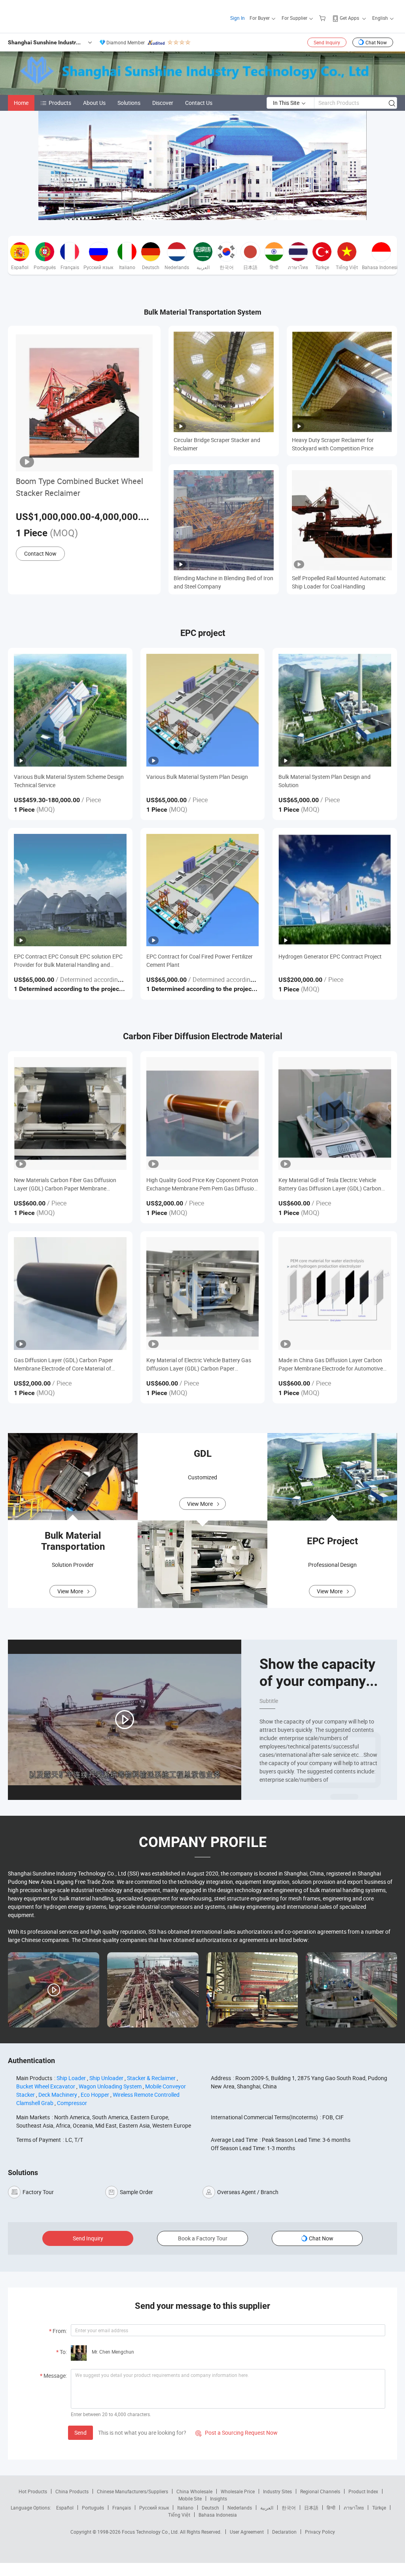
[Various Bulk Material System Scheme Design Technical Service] (70, 710)
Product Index (363, 2491)
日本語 (311, 2508)
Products (60, 103)
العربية (267, 2508)
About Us (94, 103)
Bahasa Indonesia (218, 2515)
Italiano (185, 2508)
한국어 (289, 2508)
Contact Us (199, 103)
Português (93, 2508)
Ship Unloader (106, 2078)
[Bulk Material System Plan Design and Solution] (335, 710)
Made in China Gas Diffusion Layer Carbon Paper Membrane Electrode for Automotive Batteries (331, 1364)
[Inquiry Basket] (323, 18)
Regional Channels (320, 2491)
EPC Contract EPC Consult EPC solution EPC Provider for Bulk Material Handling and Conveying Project (68, 961)
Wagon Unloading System (110, 2086)
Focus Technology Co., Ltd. (151, 2532)
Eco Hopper (95, 2095)
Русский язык (154, 2508)
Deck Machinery (58, 2095)
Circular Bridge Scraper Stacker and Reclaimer (217, 444)
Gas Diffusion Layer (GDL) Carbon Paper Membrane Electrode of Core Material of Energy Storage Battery (63, 1364)
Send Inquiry (327, 42)
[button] (196, 211)
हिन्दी (331, 2508)
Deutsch (210, 2508)
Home (21, 103)
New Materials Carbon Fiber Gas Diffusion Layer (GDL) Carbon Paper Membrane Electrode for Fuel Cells (65, 1184)
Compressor (72, 2103)
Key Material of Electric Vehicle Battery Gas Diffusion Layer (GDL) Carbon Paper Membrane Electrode (199, 1364)
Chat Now (376, 42)
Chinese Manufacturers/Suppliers (132, 2491)
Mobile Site (190, 2498)
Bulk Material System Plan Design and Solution (325, 781)
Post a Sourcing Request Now (237, 2433)
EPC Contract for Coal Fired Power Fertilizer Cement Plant (200, 961)
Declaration (284, 2532)
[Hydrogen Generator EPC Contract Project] (335, 890)
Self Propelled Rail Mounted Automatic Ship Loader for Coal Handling (339, 582)
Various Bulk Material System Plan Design (197, 777)
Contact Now (40, 553)
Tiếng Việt (179, 2515)
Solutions (129, 103)
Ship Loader (71, 2078)
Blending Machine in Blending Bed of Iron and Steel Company (223, 582)
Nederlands (240, 2508)
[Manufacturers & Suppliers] (59, 16)
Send (80, 2433)
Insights (219, 2498)
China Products (72, 2491)
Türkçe (379, 2508)
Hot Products (33, 2491)
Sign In (238, 18)
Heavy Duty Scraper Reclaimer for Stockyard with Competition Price (333, 444)
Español (65, 2508)
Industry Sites (277, 2491)
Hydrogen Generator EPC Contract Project (330, 956)
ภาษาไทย (354, 2508)
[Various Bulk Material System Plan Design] (203, 710)
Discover (163, 103)
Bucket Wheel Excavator (46, 2086)
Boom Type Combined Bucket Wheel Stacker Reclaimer (79, 487)
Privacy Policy (320, 2532)
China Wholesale (194, 2491)
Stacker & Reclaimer (151, 2078)
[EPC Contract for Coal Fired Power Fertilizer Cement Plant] (203, 890)
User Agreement (247, 2532)
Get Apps (349, 18)
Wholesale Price (238, 2491)
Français (122, 2508)
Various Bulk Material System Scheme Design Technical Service (69, 781)
